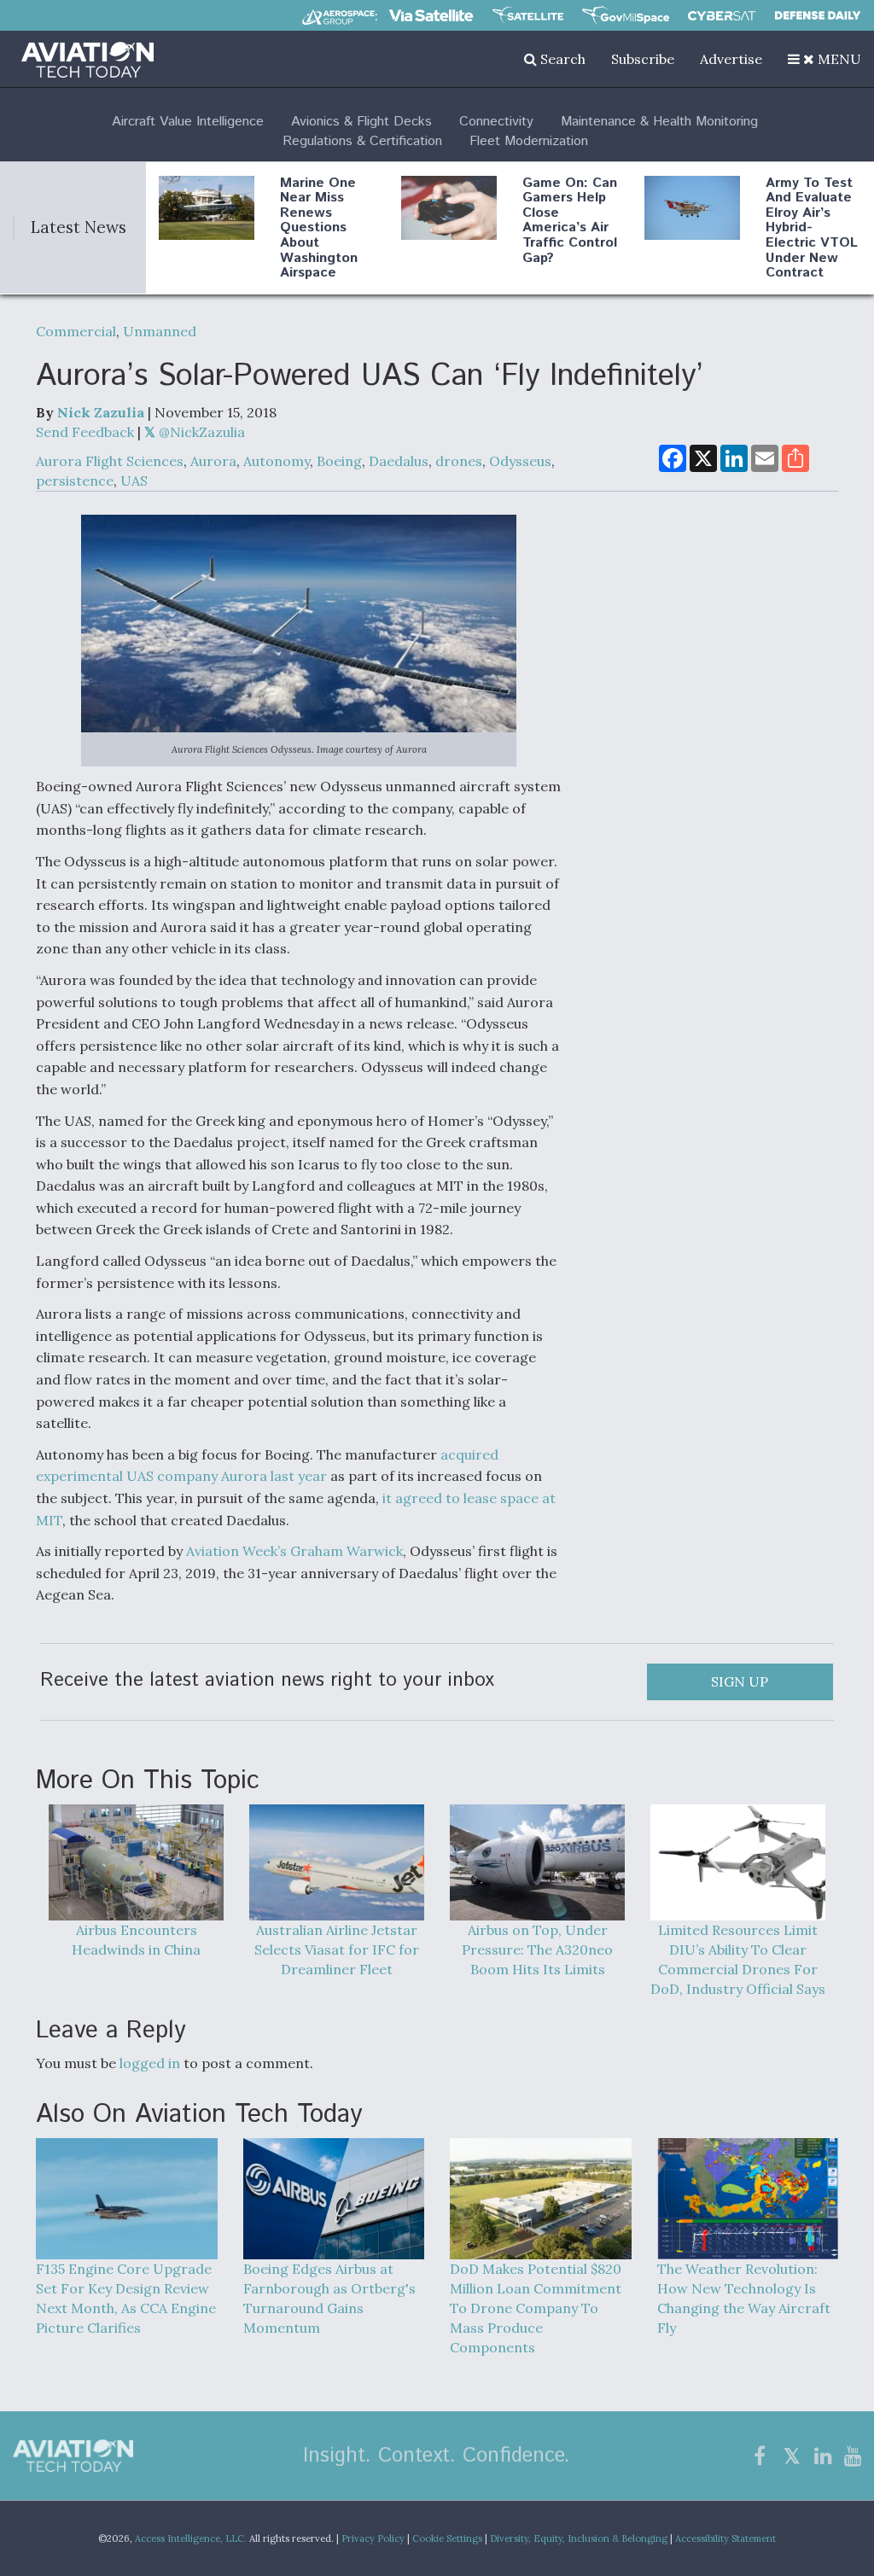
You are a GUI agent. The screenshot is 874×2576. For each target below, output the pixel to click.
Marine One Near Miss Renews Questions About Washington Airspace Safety (319, 236)
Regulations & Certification (362, 141)
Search (561, 59)
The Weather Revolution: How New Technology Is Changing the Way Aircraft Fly (744, 2298)
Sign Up (740, 1681)
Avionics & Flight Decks (361, 122)
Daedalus (399, 461)
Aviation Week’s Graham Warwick (294, 1551)
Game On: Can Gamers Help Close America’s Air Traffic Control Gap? (570, 221)
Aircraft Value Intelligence (188, 122)
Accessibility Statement (725, 2538)
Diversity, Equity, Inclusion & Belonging (579, 2538)
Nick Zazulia (101, 412)
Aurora (213, 461)
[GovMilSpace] (626, 15)
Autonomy (277, 461)
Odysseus (520, 461)
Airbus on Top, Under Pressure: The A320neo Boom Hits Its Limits (537, 1949)
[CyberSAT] (722, 16)
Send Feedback (85, 432)
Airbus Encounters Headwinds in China (136, 1940)
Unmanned (160, 331)
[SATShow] (528, 15)
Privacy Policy (373, 2538)
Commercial (76, 331)
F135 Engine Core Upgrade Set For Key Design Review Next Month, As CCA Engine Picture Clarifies (126, 2298)
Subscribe (643, 59)
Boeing (339, 461)
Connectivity (496, 122)
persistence (75, 481)
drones (459, 461)
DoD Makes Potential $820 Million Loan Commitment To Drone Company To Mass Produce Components (536, 2308)
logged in (150, 2063)
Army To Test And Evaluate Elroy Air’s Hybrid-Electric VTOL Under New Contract (812, 228)
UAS (134, 481)
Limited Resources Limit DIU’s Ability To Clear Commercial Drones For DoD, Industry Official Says (738, 1959)
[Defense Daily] (818, 15)
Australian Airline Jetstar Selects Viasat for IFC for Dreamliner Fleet (337, 1949)
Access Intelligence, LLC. (191, 2538)
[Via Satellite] (431, 15)
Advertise (731, 59)
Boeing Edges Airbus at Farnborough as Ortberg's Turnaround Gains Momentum (329, 2298)
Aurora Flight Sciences (110, 461)
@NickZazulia (200, 432)
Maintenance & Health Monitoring (659, 122)
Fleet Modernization (529, 141)
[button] (824, 59)
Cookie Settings (447, 2538)
